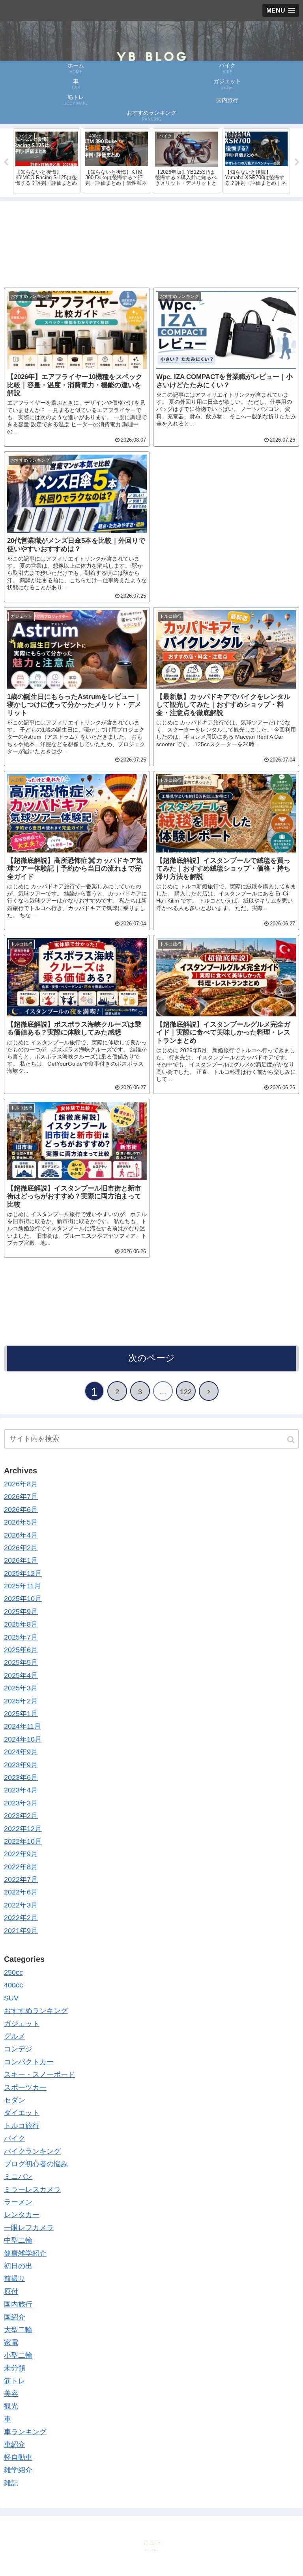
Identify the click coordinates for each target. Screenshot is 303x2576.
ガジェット (22, 2024)
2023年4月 (21, 1790)
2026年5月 (21, 1522)
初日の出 (18, 2266)
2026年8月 (21, 1484)
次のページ (151, 1358)
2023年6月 (21, 1777)
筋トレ (15, 2381)
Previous (6, 162)
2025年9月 (21, 1612)
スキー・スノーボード (39, 2075)
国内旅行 (18, 2304)
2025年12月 (23, 1573)
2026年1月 (21, 1560)
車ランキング (25, 2432)
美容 (11, 2394)
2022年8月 (21, 1867)
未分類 (15, 2368)
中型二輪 (18, 2240)
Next (297, 162)
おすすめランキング (36, 2011)
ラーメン (18, 2202)
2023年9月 (21, 1765)
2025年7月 (21, 1637)
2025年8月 (21, 1624)
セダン (15, 2100)
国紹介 (15, 2317)
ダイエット (22, 2113)
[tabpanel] (47, 161)
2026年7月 (21, 1497)
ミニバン (18, 2177)
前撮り (15, 2279)
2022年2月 (21, 1918)
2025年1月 (21, 1714)
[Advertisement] (151, 239)
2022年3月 (21, 1905)
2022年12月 (23, 1829)
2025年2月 (21, 1701)
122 (186, 1392)
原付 (11, 2292)
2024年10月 (23, 1739)
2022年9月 (21, 1854)
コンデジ (18, 2049)
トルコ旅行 (22, 2126)
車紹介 (15, 2444)
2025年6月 (21, 1650)
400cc (13, 1985)
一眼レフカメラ (29, 2228)
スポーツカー (25, 2088)
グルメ (15, 2036)
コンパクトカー (29, 2062)
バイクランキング (32, 2151)
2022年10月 (23, 1841)
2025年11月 (22, 1586)
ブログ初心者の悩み (36, 2164)
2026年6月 (21, 1510)
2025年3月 (21, 1688)
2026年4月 (21, 1535)
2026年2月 (21, 1548)
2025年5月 (21, 1662)
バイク (15, 2138)
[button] (292, 1440)
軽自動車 (18, 2457)
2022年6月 (21, 1892)
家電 (11, 2342)
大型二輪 (18, 2330)
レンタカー (22, 2215)
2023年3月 (21, 1803)
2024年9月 (21, 1752)
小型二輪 (18, 2355)
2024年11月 (22, 1726)
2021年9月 (21, 1931)
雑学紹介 (18, 2470)
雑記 (11, 2483)
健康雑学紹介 (25, 2253)
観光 (11, 2406)
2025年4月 (21, 1675)
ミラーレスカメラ (32, 2190)
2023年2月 (21, 1816)
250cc (13, 1972)
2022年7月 (21, 1880)
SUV (11, 1998)
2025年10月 (23, 1599)
